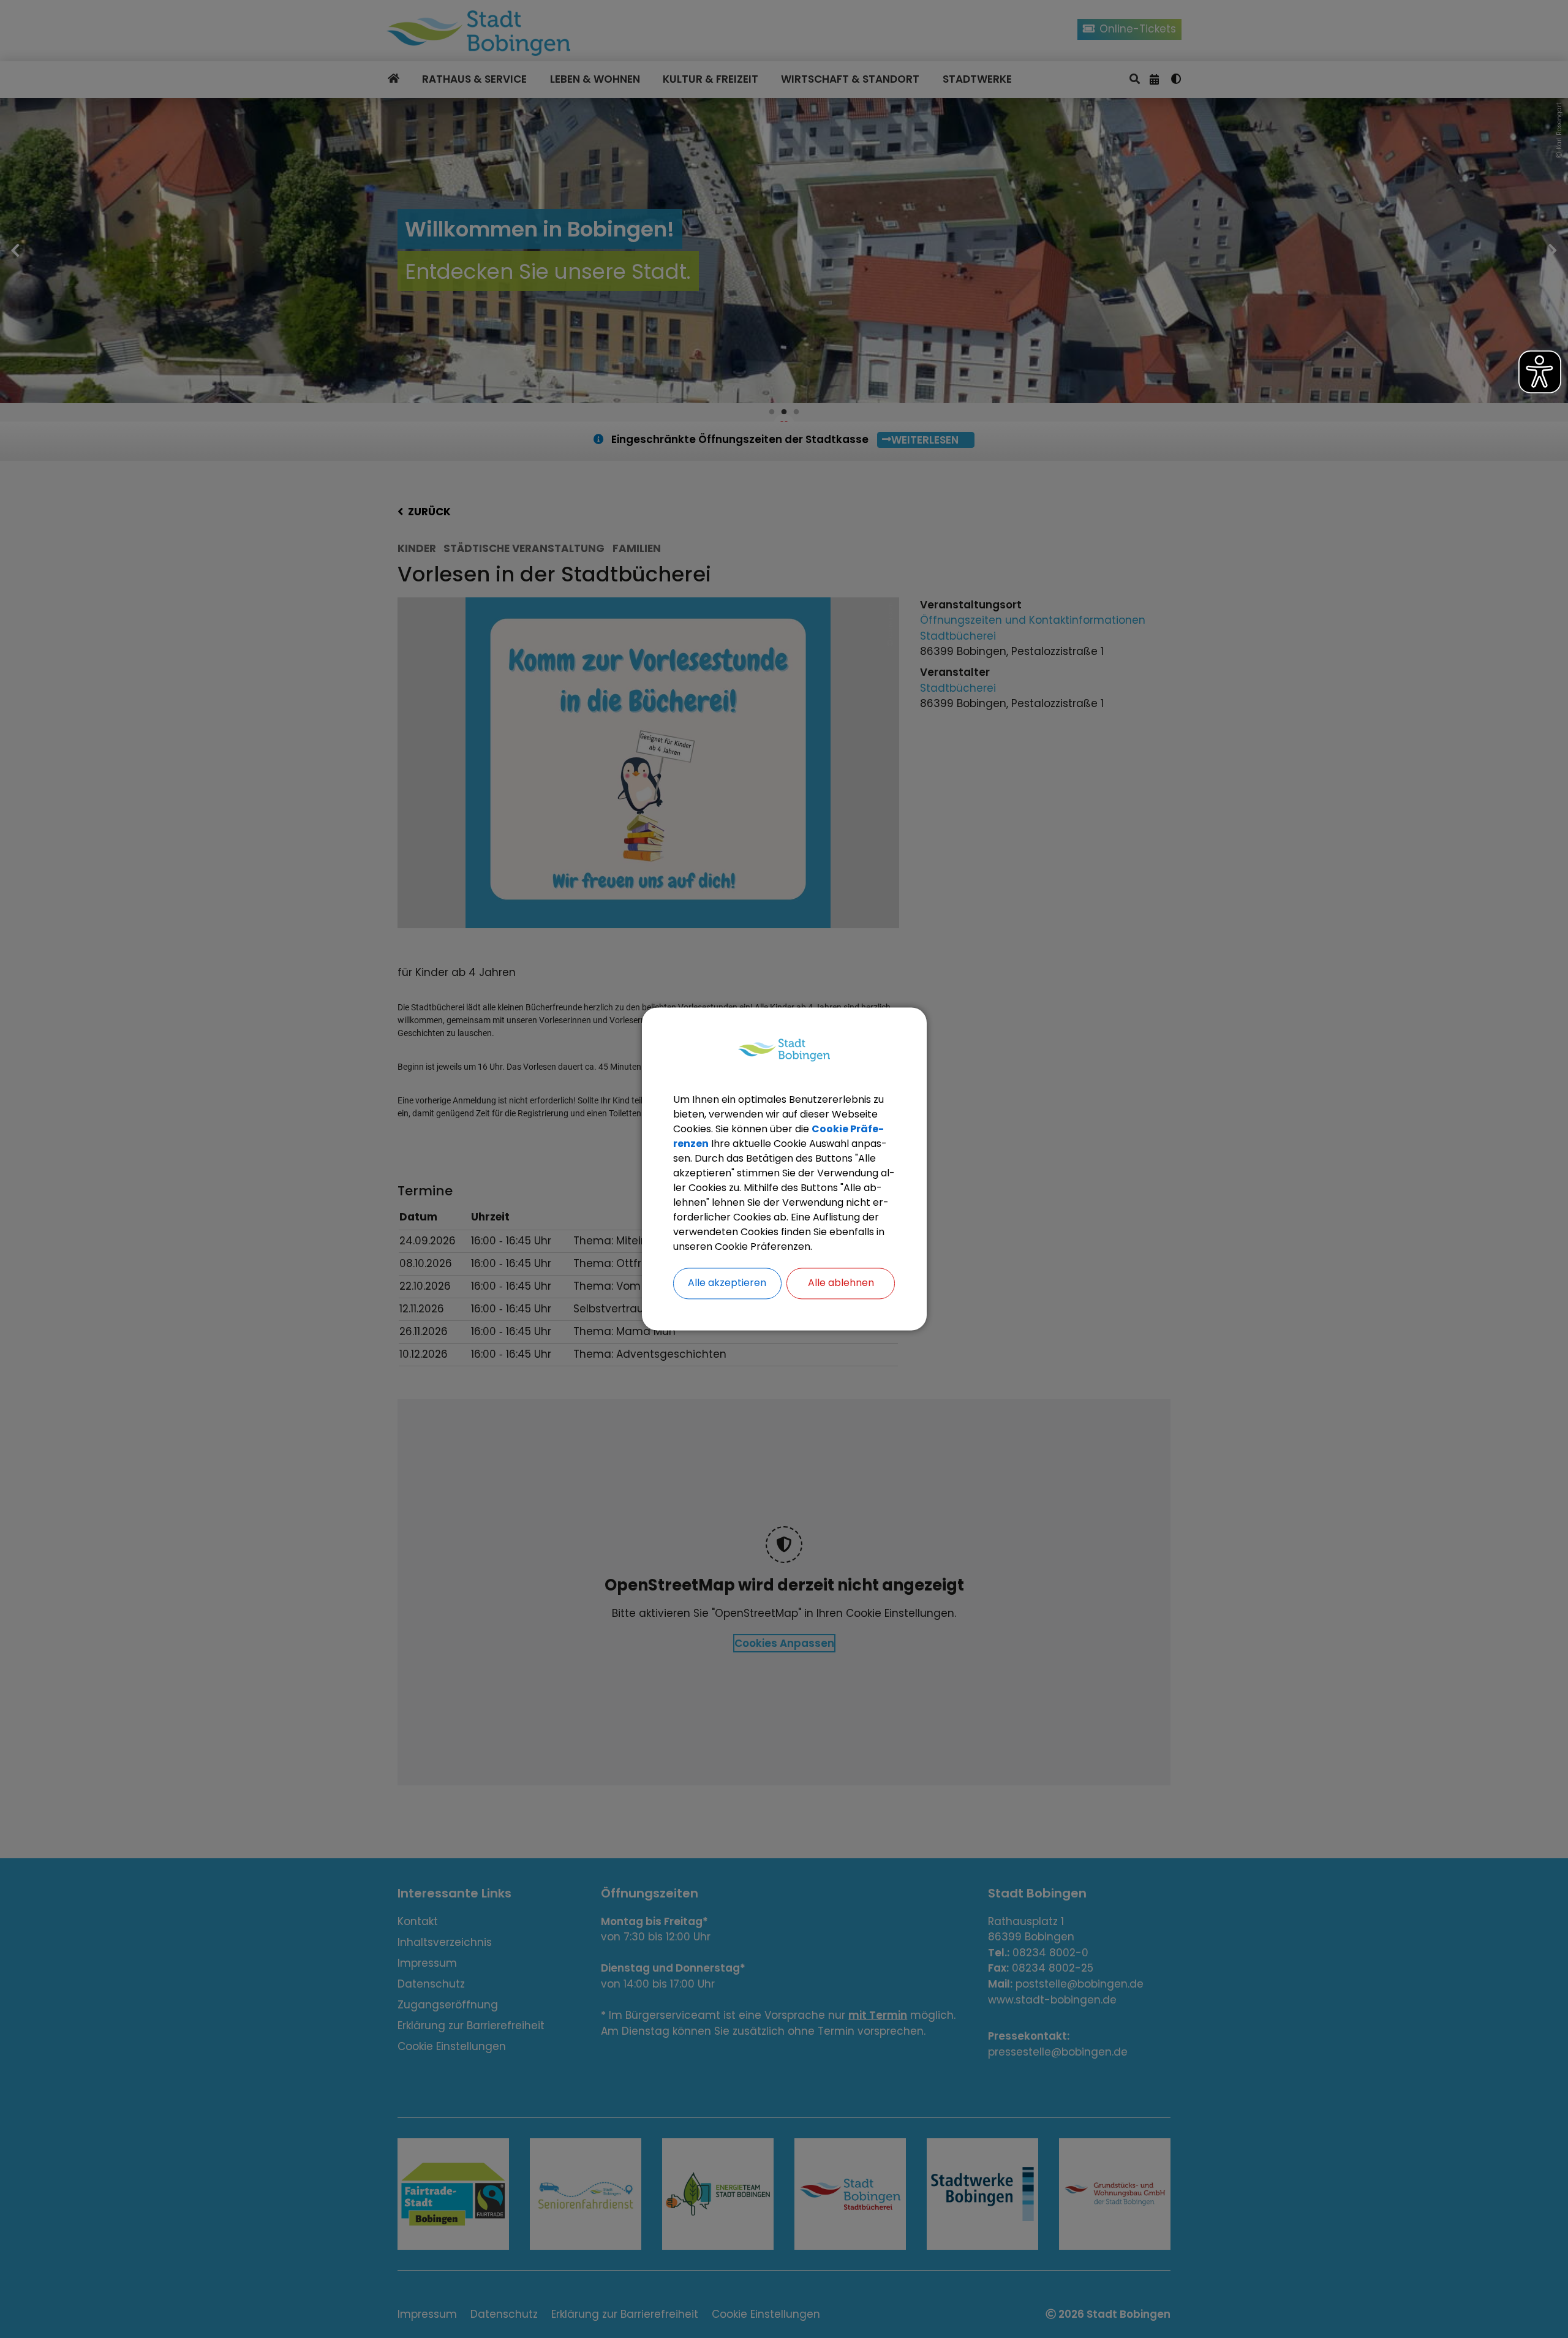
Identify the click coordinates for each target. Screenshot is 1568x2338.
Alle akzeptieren (727, 1283)
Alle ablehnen (841, 1283)
